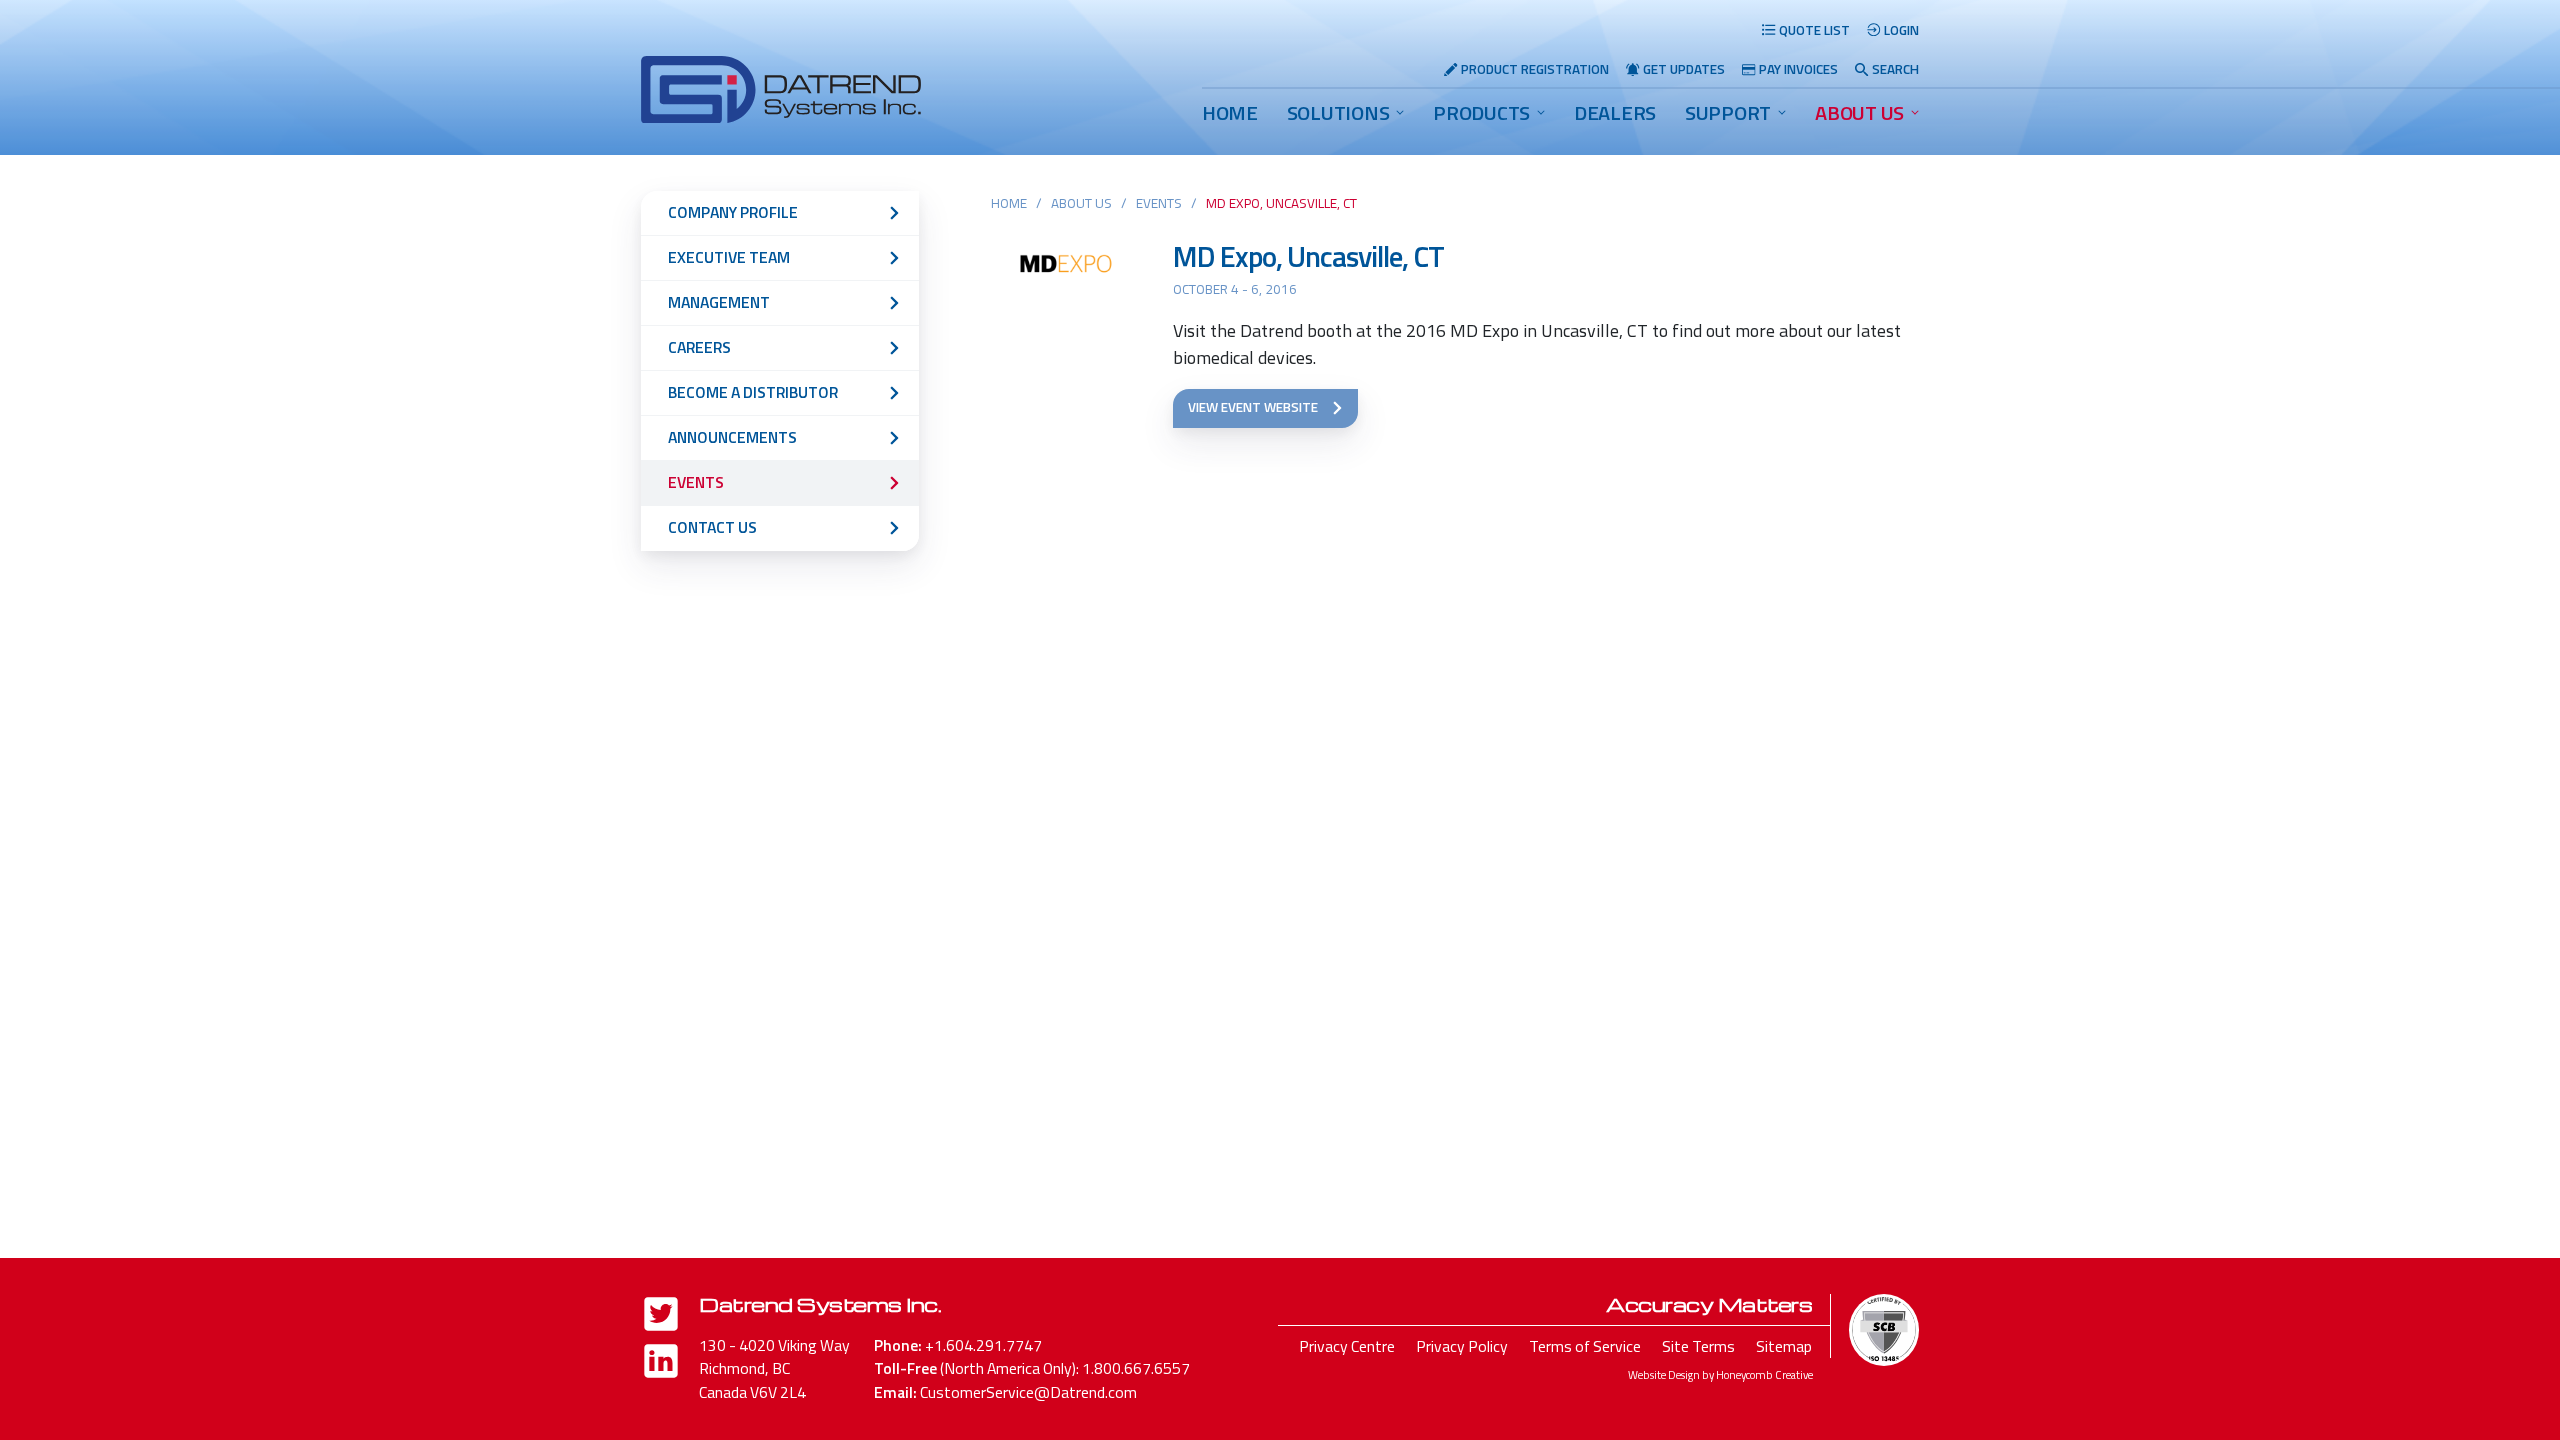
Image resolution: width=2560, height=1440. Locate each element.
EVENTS (1159, 203)
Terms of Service (1585, 1346)
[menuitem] (1230, 113)
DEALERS (1615, 112)
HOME (1230, 112)
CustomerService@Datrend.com (1028, 1392)
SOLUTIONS (1338, 112)
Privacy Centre (1347, 1346)
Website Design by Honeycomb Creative (1720, 1374)
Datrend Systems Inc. (820, 1304)
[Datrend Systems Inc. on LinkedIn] (661, 1364)
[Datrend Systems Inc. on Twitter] (661, 1317)
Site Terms (1698, 1346)
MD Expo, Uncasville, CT (1308, 256)
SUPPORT (1728, 112)
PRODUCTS (1481, 112)
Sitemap (1784, 1346)
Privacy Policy (1462, 1346)
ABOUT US (1859, 112)
